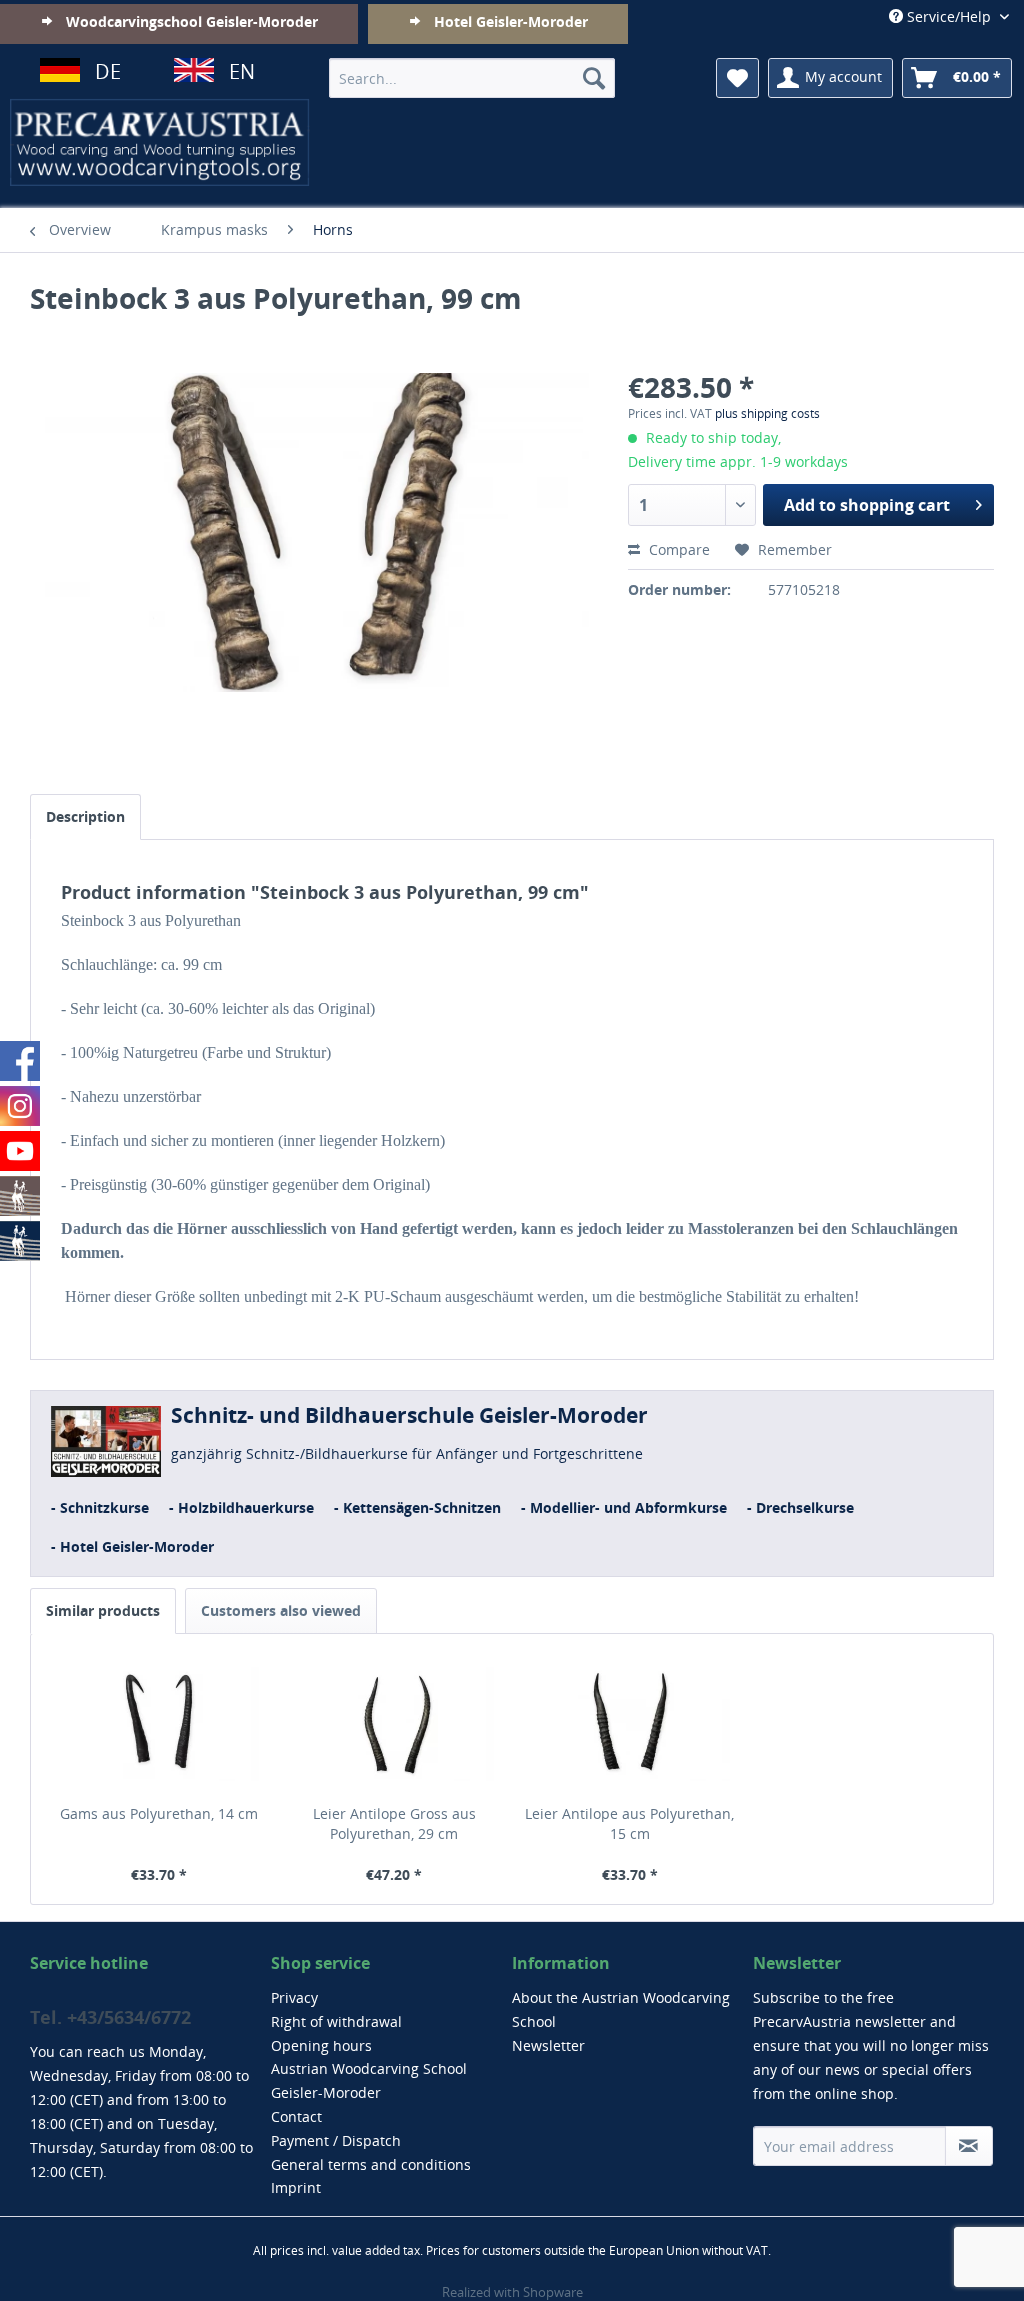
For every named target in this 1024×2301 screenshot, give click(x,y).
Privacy (294, 1997)
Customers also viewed (281, 1610)
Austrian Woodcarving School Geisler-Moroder (369, 2080)
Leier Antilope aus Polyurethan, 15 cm (629, 1823)
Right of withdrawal (336, 2021)
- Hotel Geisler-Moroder (132, 1546)
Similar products (103, 1610)
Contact (296, 2116)
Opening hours (321, 2045)
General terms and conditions (371, 2164)
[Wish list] (737, 78)
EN (242, 71)
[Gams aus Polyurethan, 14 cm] (159, 1724)
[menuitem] (472, 78)
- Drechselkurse (800, 1507)
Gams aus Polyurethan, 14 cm (159, 1813)
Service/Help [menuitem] (949, 16)
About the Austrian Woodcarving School (621, 2009)
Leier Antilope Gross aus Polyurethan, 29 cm (394, 1823)
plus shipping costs (767, 413)
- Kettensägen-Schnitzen (417, 1507)
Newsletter (548, 2045)
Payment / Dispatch (336, 2140)
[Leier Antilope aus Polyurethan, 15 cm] (630, 1724)
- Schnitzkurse (100, 1507)
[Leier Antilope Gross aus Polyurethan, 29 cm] (395, 1724)
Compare (677, 549)
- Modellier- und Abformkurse (624, 1507)
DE (108, 71)
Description (85, 816)
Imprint (296, 2187)
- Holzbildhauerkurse (241, 1507)
